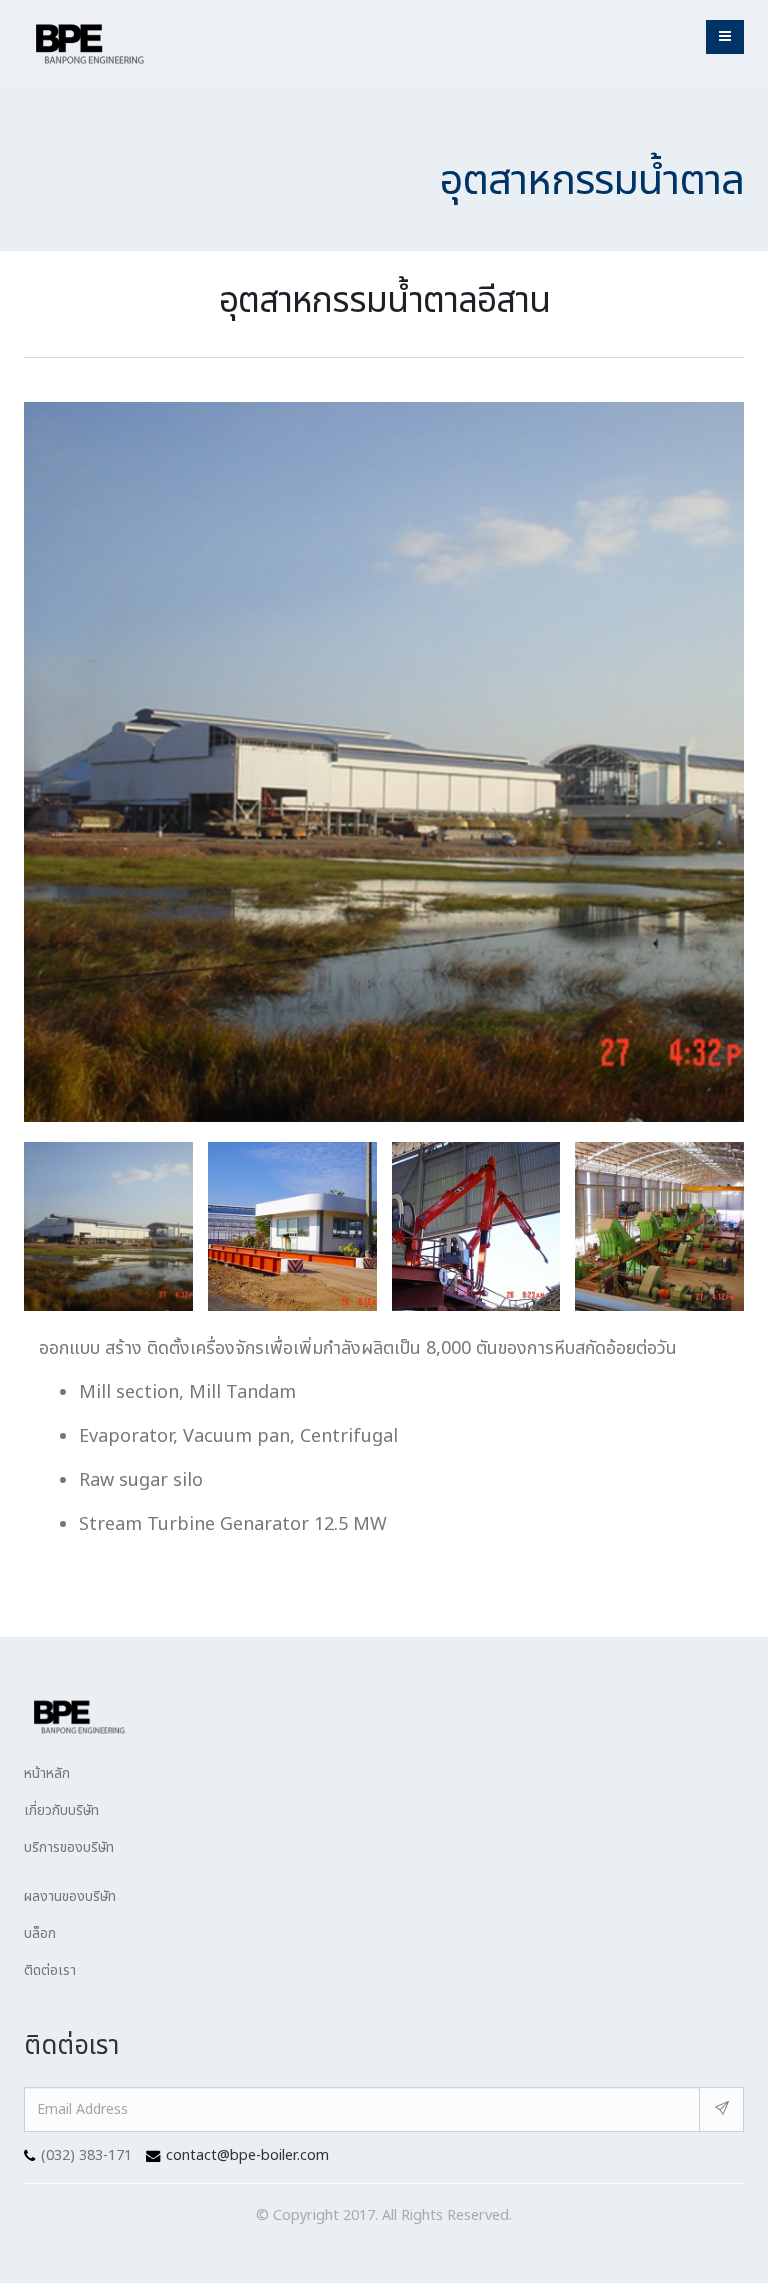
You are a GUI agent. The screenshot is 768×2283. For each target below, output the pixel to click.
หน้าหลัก (47, 1773)
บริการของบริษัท (69, 1847)
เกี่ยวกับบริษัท (61, 1810)
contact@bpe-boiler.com (247, 2155)
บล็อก (40, 1933)
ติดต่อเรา (50, 1970)
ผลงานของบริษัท (70, 1896)
